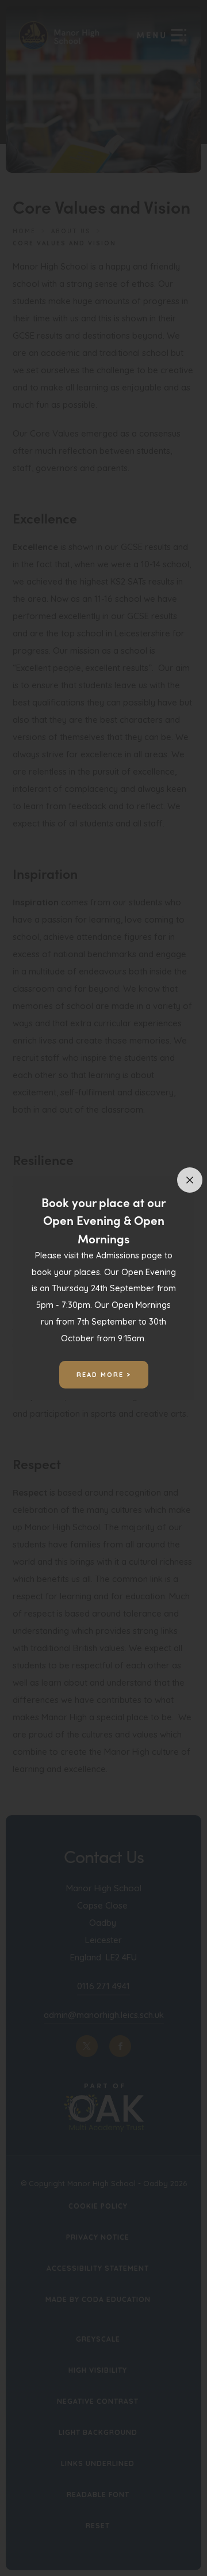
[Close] (190, 1180)
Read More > (104, 1375)
